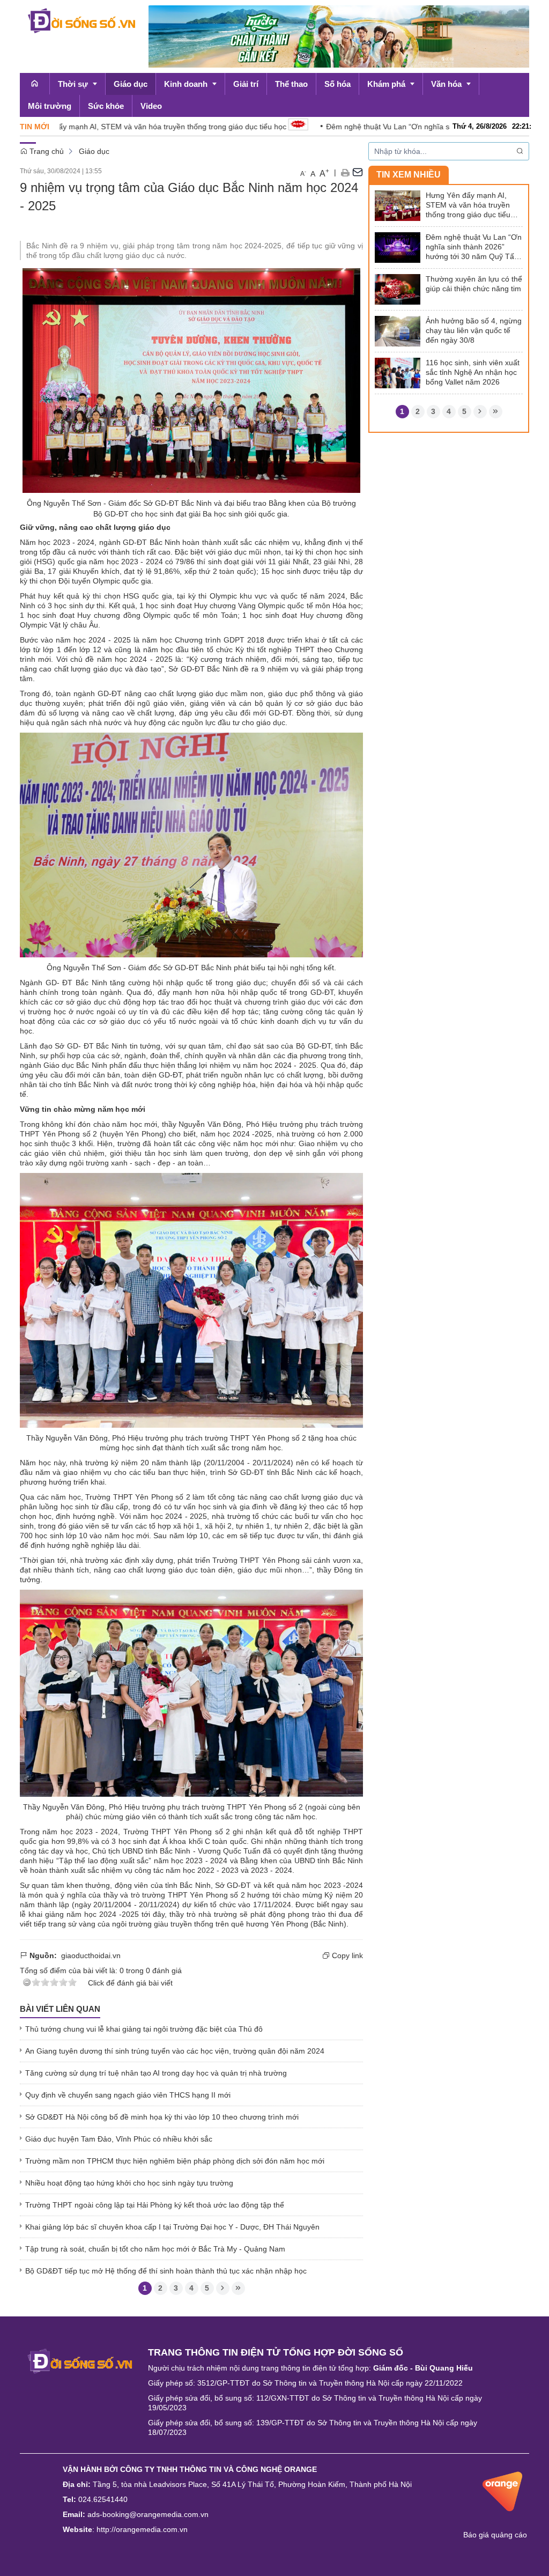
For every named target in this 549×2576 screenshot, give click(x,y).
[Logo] (80, 2360)
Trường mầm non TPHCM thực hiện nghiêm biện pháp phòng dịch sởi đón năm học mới (175, 2161)
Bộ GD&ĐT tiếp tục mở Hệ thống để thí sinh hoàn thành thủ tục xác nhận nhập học (166, 2271)
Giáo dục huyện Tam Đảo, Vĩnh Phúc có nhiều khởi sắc (119, 2139)
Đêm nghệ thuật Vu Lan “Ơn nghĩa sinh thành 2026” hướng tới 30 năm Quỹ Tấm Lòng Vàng (474, 247)
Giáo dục (94, 151)
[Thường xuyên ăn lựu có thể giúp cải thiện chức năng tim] (398, 289)
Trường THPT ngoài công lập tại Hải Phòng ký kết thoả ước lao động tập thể (155, 2205)
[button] (345, 172)
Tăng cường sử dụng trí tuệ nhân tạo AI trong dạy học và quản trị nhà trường (156, 2073)
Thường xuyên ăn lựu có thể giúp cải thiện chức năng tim (474, 284)
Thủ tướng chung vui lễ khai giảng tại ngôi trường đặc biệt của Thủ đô (144, 2029)
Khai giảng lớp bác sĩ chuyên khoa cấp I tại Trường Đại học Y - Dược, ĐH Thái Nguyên (172, 2227)
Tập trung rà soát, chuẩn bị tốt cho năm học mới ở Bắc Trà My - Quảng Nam (155, 2249)
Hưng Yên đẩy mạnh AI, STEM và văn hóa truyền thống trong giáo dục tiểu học (468, 205)
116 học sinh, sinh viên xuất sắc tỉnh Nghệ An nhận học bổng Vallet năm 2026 (473, 372)
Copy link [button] (346, 1955)
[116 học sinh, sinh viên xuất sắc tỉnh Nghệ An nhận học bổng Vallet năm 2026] (398, 372)
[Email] (358, 172)
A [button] (303, 173)
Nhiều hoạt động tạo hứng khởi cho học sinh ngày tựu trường (129, 2183)
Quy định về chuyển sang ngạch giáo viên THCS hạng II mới (128, 2095)
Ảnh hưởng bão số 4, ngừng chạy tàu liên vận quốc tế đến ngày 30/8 (474, 330)
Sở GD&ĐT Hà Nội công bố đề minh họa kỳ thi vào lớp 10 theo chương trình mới (162, 2117)
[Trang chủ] (35, 84)
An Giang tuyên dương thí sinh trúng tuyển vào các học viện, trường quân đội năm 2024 (175, 2051)
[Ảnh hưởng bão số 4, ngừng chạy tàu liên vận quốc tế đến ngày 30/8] (398, 330)
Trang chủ (46, 151)
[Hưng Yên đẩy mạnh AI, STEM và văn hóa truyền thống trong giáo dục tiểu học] (398, 205)
